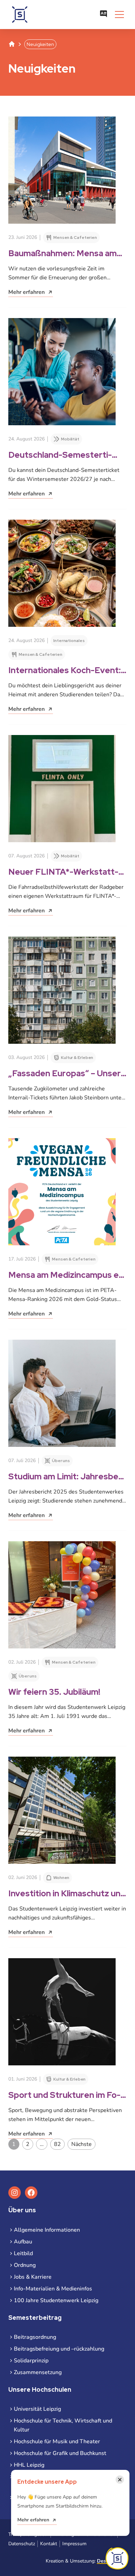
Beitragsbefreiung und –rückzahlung (59, 2349)
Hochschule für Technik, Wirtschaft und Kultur (63, 2425)
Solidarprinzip (31, 2361)
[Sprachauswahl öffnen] (103, 15)
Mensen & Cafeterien (75, 238)
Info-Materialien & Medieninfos (53, 2289)
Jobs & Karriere (33, 2277)
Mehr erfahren (33, 2520)
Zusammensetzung (38, 2372)
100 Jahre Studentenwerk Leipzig (56, 2300)
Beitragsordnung (35, 2337)
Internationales (69, 641)
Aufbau (23, 2242)
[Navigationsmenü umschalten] (119, 15)
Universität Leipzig (37, 2409)
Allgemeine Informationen (47, 2230)
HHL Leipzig (29, 2465)
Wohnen (61, 1878)
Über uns (61, 1461)
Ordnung (25, 2265)
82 (57, 2144)
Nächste (82, 2144)
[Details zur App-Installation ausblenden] (117, 2558)
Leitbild (23, 2253)
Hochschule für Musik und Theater (57, 2442)
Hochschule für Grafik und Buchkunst (60, 2453)
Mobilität (70, 439)
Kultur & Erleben (77, 1058)
